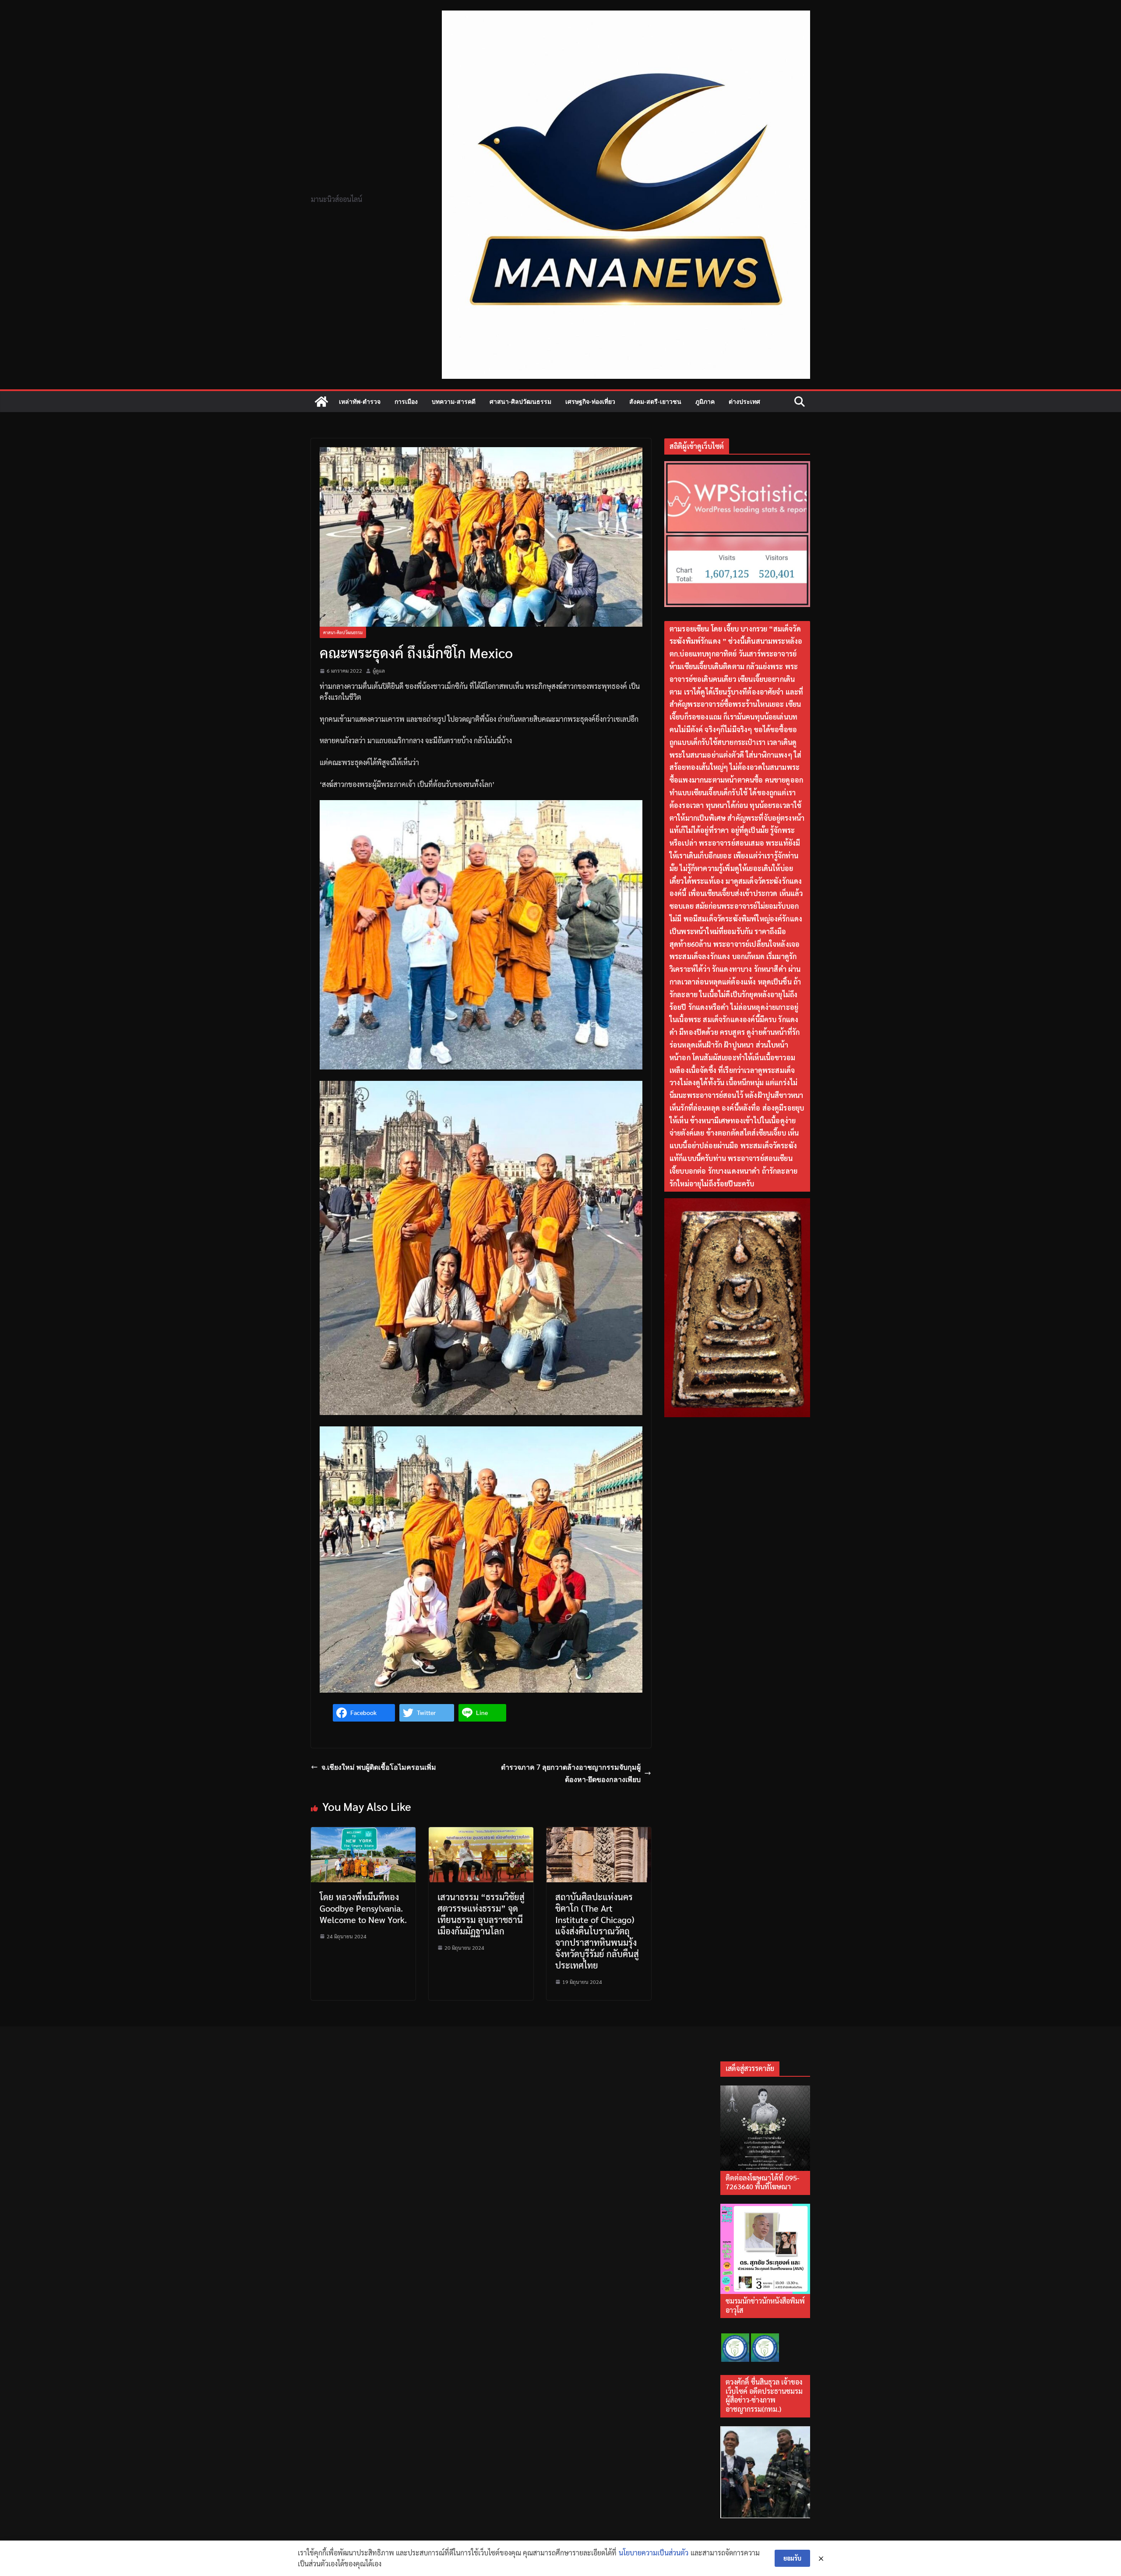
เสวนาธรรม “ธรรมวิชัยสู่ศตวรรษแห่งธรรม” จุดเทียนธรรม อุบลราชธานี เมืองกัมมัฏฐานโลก (481, 1914)
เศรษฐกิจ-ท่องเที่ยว (590, 401)
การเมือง (406, 401)
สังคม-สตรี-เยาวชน (655, 401)
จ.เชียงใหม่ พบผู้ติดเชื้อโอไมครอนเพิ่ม (379, 1767)
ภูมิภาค (705, 401)
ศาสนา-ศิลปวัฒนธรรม (520, 401)
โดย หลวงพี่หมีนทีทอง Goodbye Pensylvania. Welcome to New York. (363, 1908)
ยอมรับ (792, 2558)
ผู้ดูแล (379, 670)
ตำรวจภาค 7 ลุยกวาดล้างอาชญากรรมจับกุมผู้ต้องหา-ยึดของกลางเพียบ (571, 1773)
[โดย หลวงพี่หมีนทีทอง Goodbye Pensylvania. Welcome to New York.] (363, 1833)
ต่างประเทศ (744, 401)
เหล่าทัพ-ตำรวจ (360, 401)
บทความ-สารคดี (454, 401)
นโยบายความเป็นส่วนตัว (654, 2553)
